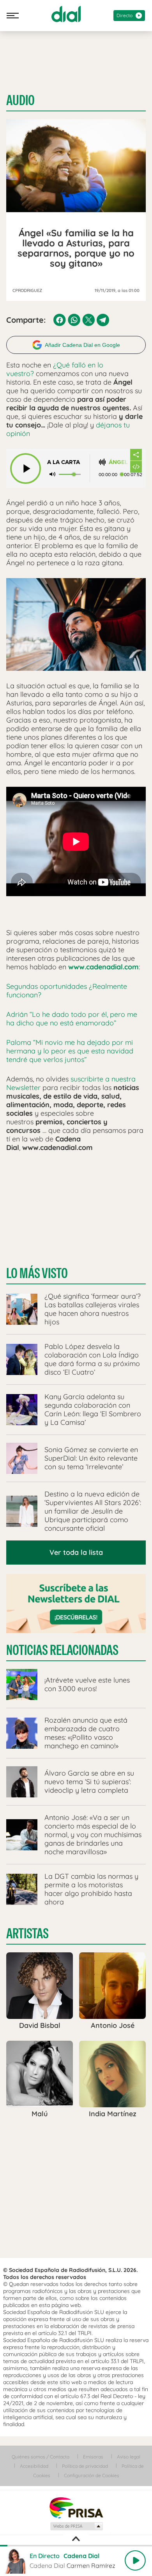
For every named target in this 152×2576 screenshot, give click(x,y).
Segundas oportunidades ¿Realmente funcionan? (67, 991)
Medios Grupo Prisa (76, 2526)
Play (135, 2560)
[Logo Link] (66, 14)
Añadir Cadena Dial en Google (82, 345)
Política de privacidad (85, 2466)
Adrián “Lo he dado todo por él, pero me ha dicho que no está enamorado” (72, 1019)
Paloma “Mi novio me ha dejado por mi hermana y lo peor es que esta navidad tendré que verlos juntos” (70, 1051)
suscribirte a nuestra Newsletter (71, 1083)
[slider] (76, 2546)
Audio (20, 100)
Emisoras (93, 2457)
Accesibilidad (34, 2466)
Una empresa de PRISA (76, 2507)
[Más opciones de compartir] (136, 455)
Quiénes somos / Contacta (41, 2457)
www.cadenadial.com (103, 967)
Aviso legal (129, 2457)
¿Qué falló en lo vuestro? (55, 369)
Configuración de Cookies (92, 2475)
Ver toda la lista (76, 1552)
